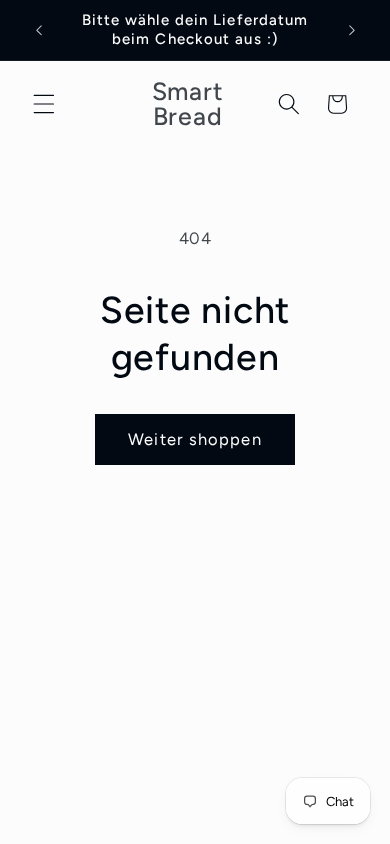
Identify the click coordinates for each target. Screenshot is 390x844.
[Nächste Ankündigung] (352, 30)
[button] (44, 104)
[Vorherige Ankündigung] (39, 30)
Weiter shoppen (194, 439)
